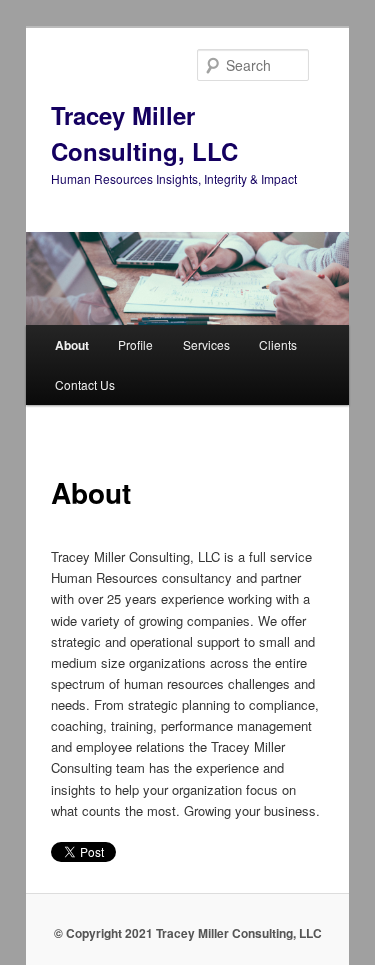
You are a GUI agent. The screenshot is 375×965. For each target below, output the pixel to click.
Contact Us (85, 384)
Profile (135, 344)
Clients (278, 344)
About (72, 345)
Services (206, 344)
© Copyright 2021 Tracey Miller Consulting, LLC (188, 933)
